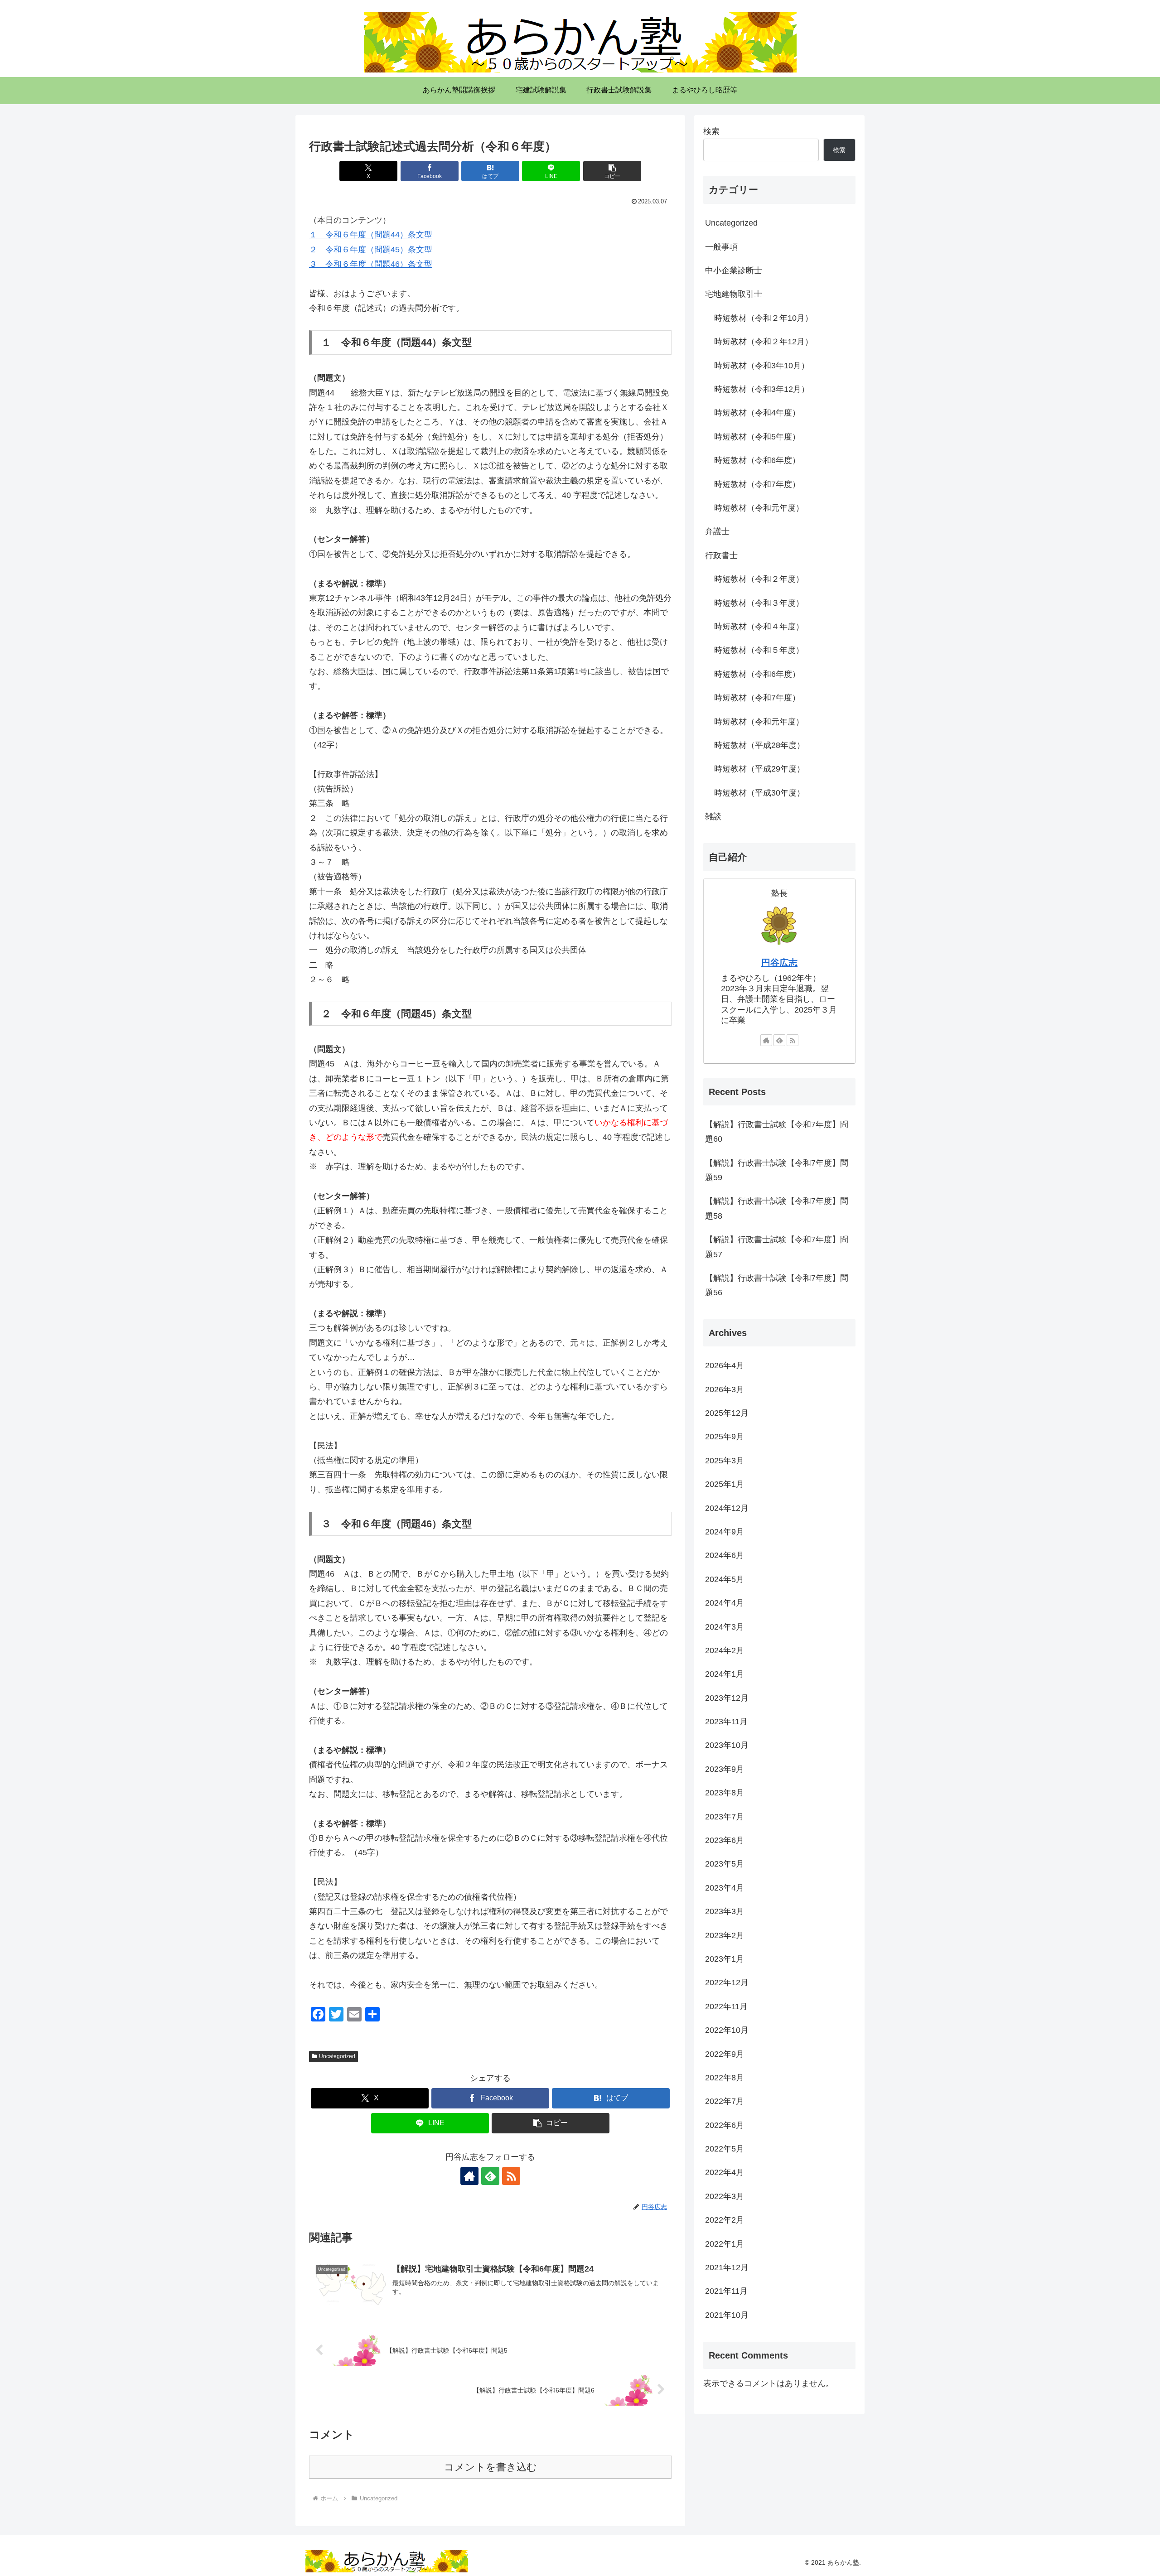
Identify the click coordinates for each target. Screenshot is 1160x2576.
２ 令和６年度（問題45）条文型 (371, 250)
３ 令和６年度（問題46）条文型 (371, 264)
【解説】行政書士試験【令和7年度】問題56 (777, 1285)
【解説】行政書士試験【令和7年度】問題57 (777, 1247)
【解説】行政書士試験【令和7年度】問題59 (777, 1170)
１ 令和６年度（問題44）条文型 (371, 235)
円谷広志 (779, 963)
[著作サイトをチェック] (469, 2176)
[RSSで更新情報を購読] (511, 2176)
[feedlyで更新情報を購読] (490, 2176)
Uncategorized (337, 2056)
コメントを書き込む (491, 2467)
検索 (711, 131)
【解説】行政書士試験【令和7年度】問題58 (777, 1208)
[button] (612, 171)
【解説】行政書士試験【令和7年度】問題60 (777, 1132)
